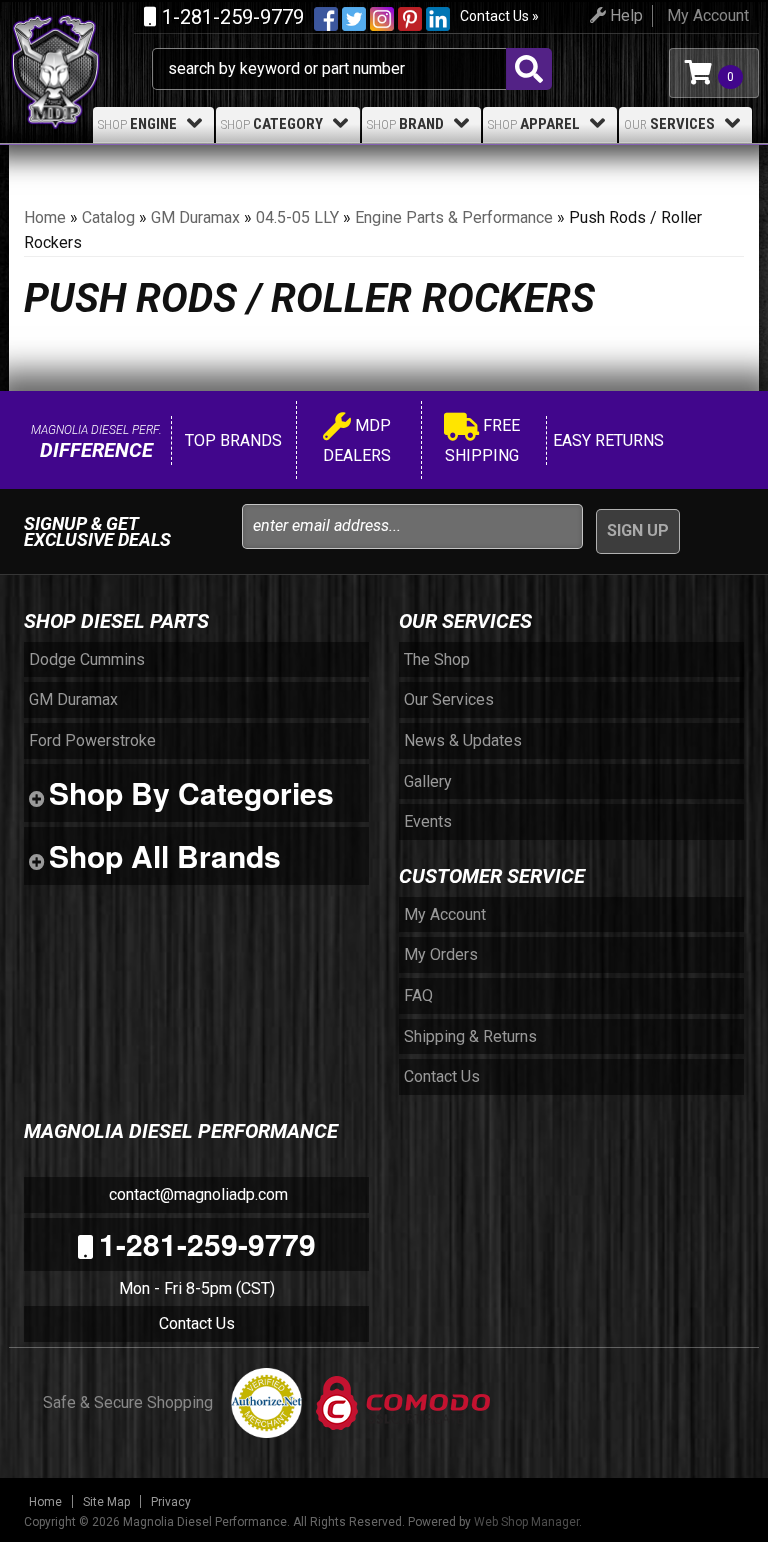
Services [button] (669, 124)
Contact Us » (499, 16)
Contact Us (197, 1323)
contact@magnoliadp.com (196, 1194)
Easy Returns (606, 440)
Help (624, 15)
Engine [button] (137, 124)
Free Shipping (482, 440)
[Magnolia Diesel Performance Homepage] (80, 38)
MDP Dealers (357, 440)
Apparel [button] (534, 124)
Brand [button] (405, 124)
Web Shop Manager (526, 1522)
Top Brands (231, 440)
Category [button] (272, 124)
